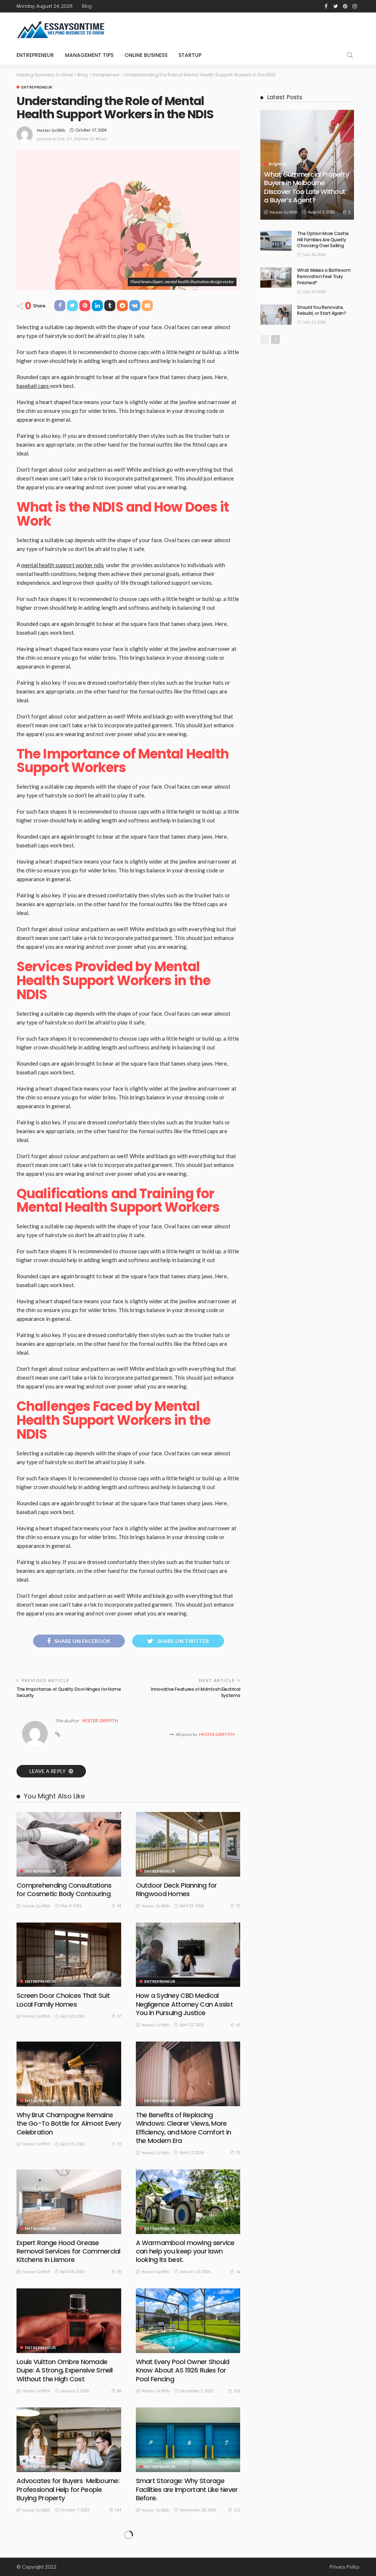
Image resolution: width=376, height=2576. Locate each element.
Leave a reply (48, 1771)
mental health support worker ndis (63, 565)
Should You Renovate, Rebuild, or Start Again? (321, 310)
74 (238, 2272)
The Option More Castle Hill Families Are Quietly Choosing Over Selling (323, 240)
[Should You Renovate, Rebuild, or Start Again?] (276, 315)
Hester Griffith (51, 130)
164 (118, 2510)
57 (119, 2016)
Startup (190, 55)
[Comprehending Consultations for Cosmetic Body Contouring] (69, 1844)
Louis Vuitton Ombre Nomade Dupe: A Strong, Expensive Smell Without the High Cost (65, 2370)
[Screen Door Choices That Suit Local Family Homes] (69, 1955)
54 (119, 1905)
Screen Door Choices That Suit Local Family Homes (63, 2000)
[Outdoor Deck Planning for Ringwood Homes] (188, 1844)
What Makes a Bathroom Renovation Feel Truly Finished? (324, 276)
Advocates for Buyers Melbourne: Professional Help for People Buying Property (68, 2489)
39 (119, 2272)
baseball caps (33, 386)
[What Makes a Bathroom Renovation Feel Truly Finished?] (276, 278)
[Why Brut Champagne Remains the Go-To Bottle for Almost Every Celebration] (69, 2074)
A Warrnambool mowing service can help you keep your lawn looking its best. (185, 2251)
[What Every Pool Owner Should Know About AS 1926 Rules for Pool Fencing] (188, 2321)
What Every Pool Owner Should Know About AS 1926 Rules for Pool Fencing (183, 2370)
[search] (350, 55)
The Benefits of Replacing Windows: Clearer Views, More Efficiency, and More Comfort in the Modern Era (184, 2128)
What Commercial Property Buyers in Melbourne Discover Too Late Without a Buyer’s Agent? (306, 187)
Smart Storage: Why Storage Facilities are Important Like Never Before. (187, 2489)
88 (119, 2391)
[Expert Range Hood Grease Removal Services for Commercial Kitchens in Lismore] (69, 2202)
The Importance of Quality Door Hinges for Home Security (69, 1692)
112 (237, 2510)
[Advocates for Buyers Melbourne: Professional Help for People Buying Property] (69, 2440)
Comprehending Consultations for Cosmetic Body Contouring (64, 1889)
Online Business (146, 55)
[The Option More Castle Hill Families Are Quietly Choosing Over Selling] (276, 241)
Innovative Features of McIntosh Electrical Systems (196, 1692)
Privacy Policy (345, 2567)
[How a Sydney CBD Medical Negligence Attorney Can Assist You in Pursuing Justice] (188, 1955)
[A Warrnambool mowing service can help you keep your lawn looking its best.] (188, 2202)
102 (237, 2391)
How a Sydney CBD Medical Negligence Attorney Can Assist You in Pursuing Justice (184, 2004)
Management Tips (89, 55)
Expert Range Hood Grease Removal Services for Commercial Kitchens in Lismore (68, 2251)
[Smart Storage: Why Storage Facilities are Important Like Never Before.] (188, 2440)
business (278, 164)
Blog (87, 6)
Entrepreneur (35, 55)
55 (238, 1905)
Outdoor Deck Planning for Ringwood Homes (176, 1889)
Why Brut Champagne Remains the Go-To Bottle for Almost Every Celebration (69, 2123)
